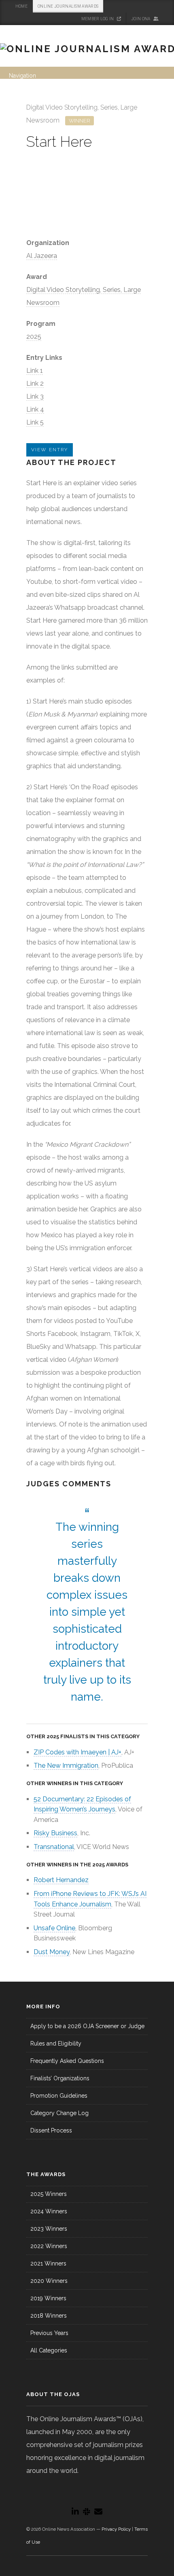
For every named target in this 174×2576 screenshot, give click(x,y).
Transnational (54, 1847)
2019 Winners (48, 2298)
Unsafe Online (54, 1928)
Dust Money (52, 1952)
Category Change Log (59, 2113)
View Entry (50, 450)
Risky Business (55, 1833)
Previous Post (129, 105)
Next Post (140, 105)
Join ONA (141, 19)
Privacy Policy (116, 2529)
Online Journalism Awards (68, 6)
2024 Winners (49, 2211)
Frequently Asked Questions (67, 2061)
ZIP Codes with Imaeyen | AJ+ (77, 1752)
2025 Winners (49, 2194)
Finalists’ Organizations (60, 2078)
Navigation (22, 76)
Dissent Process (51, 2130)
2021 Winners (48, 2263)
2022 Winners (49, 2246)
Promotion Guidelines (59, 2096)
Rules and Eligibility (56, 2043)
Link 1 (35, 371)
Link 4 (35, 409)
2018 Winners (49, 2316)
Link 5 (35, 422)
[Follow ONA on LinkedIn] (75, 2512)
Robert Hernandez (61, 1880)
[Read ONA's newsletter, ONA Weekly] (98, 2512)
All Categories (49, 2350)
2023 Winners (49, 2229)
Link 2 (35, 384)
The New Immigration (66, 1766)
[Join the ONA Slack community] (87, 2512)
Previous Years (49, 2333)
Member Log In (98, 19)
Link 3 (35, 396)
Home (21, 6)
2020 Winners (49, 2281)
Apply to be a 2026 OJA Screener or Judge (87, 2026)
